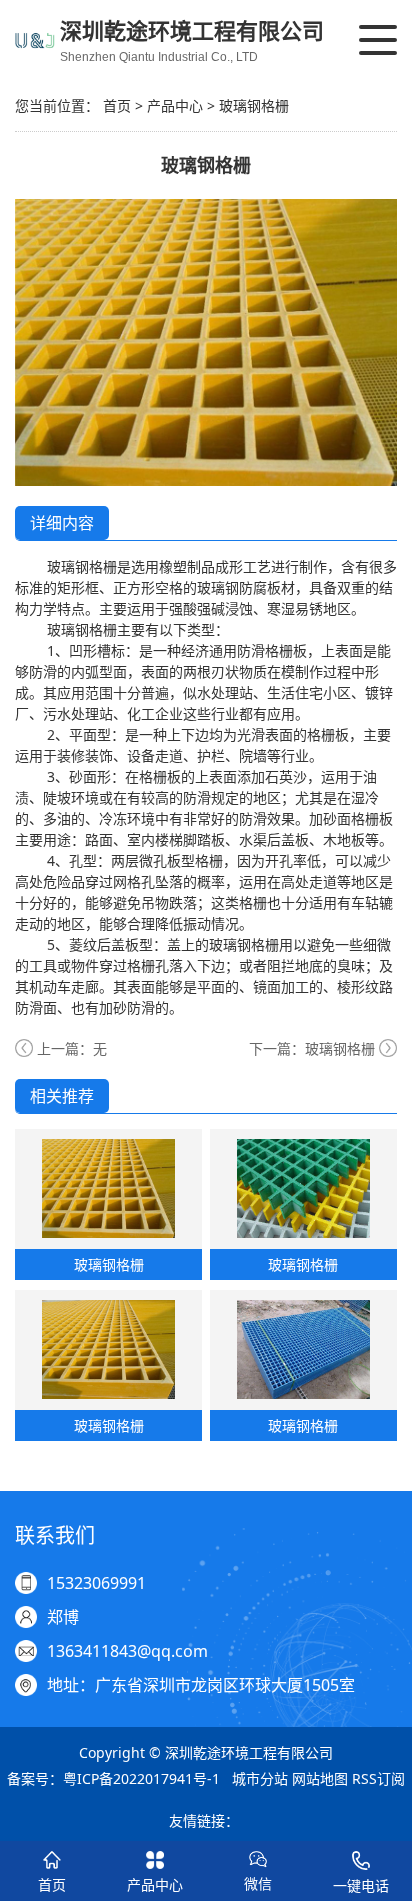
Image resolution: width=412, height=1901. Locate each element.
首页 (117, 105)
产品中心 (175, 105)
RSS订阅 (378, 1778)
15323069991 (96, 1583)
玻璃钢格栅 (254, 105)
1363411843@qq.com (127, 1651)
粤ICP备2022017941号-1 (141, 1778)
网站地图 (320, 1778)
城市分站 (260, 1778)
